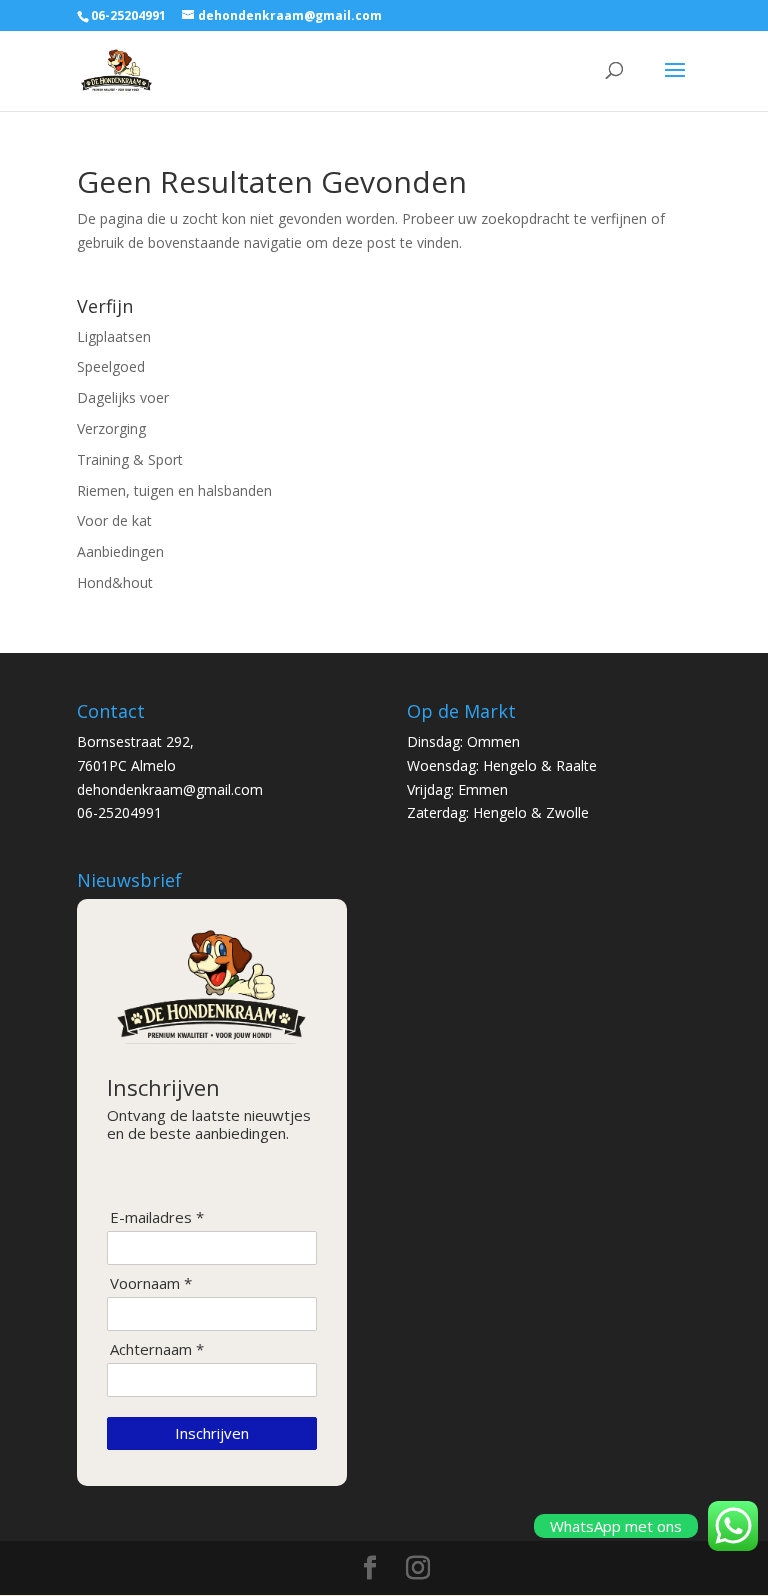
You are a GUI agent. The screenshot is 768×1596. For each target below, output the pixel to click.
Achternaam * (157, 1349)
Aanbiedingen (120, 551)
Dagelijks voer (123, 397)
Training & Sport (130, 459)
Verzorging (111, 428)
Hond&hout (115, 582)
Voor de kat (114, 520)
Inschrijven (212, 1433)
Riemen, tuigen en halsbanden (174, 490)
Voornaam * (151, 1283)
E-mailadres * (157, 1217)
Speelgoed (111, 366)
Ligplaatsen (114, 336)
